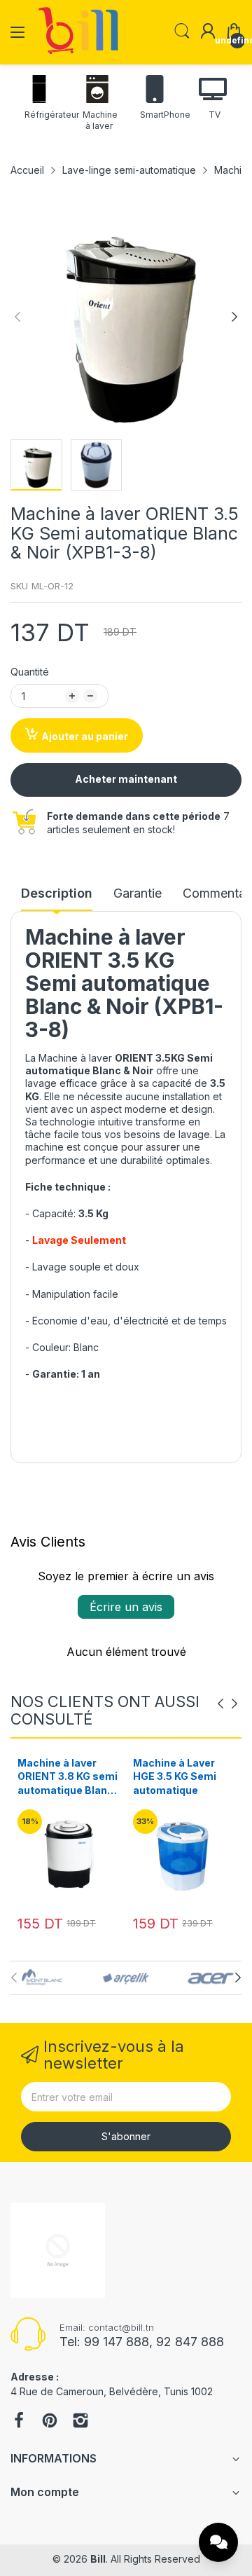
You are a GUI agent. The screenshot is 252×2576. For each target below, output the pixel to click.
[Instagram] (80, 2422)
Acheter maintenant (126, 779)
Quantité (30, 672)
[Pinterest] (50, 2422)
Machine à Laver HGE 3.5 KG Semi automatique (59, 1776)
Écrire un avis (126, 1607)
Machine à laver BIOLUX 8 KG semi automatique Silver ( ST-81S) (184, 1777)
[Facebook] (19, 2422)
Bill (98, 2559)
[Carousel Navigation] (227, 1704)
